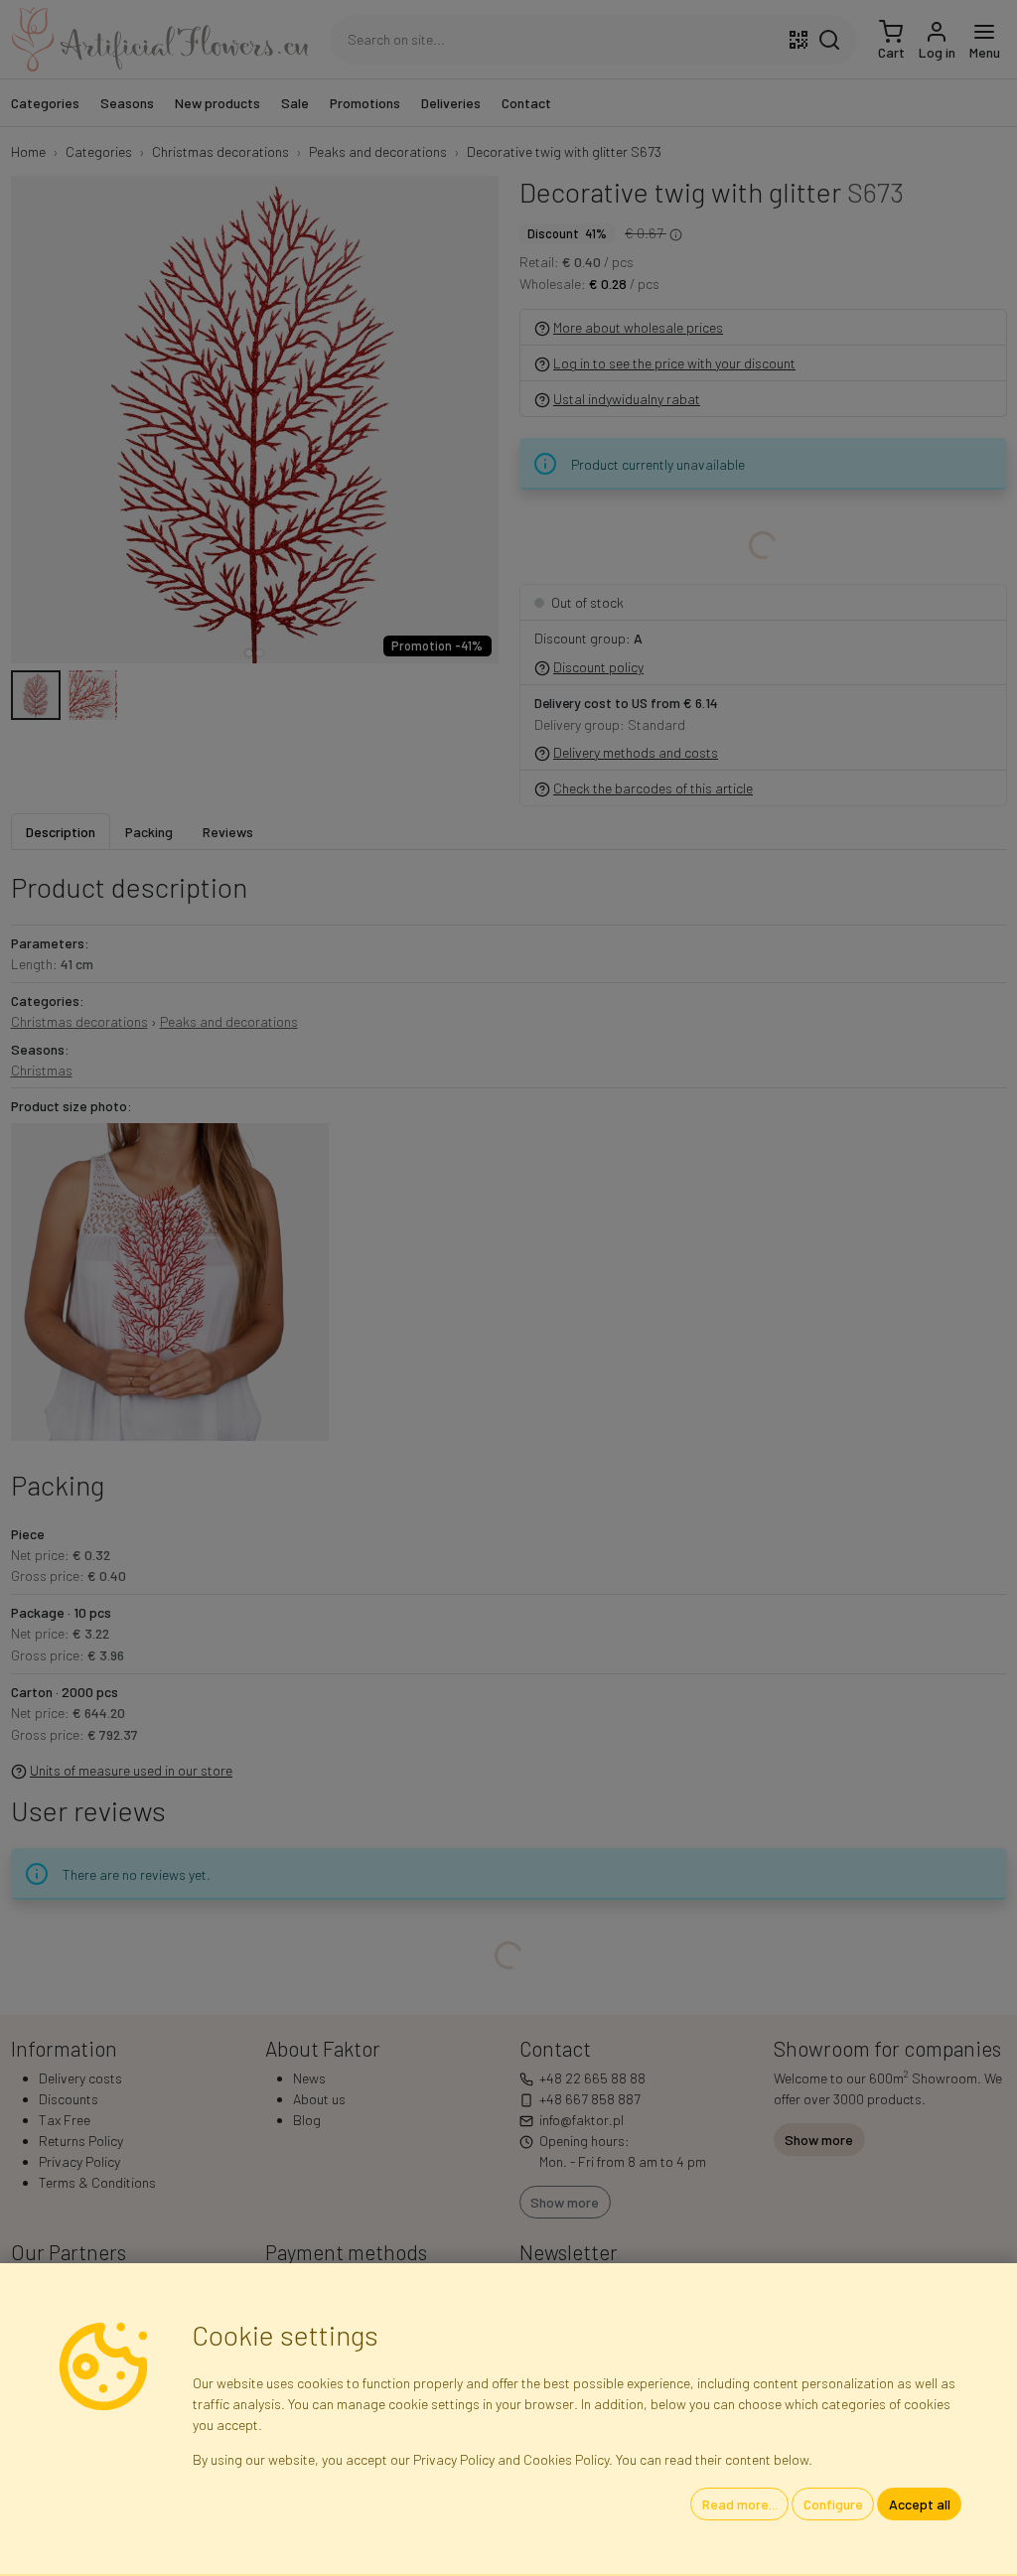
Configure (833, 2504)
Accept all (920, 2504)
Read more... (740, 2504)
